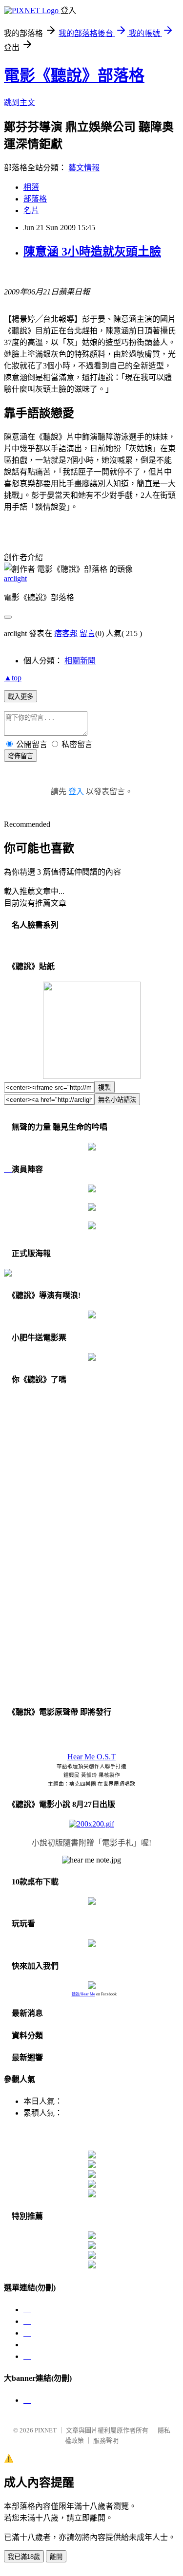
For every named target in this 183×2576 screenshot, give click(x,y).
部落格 (35, 199)
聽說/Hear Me (83, 1994)
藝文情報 (84, 168)
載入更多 (20, 697)
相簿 (31, 187)
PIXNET (46, 2430)
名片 (31, 210)
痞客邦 (66, 633)
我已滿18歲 (24, 2557)
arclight (15, 578)
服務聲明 (106, 2440)
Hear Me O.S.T (91, 1757)
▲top (13, 678)
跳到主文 (20, 102)
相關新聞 (80, 661)
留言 (87, 633)
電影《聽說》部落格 (74, 75)
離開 (56, 2557)
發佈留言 (20, 756)
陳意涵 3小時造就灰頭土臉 (92, 252)
